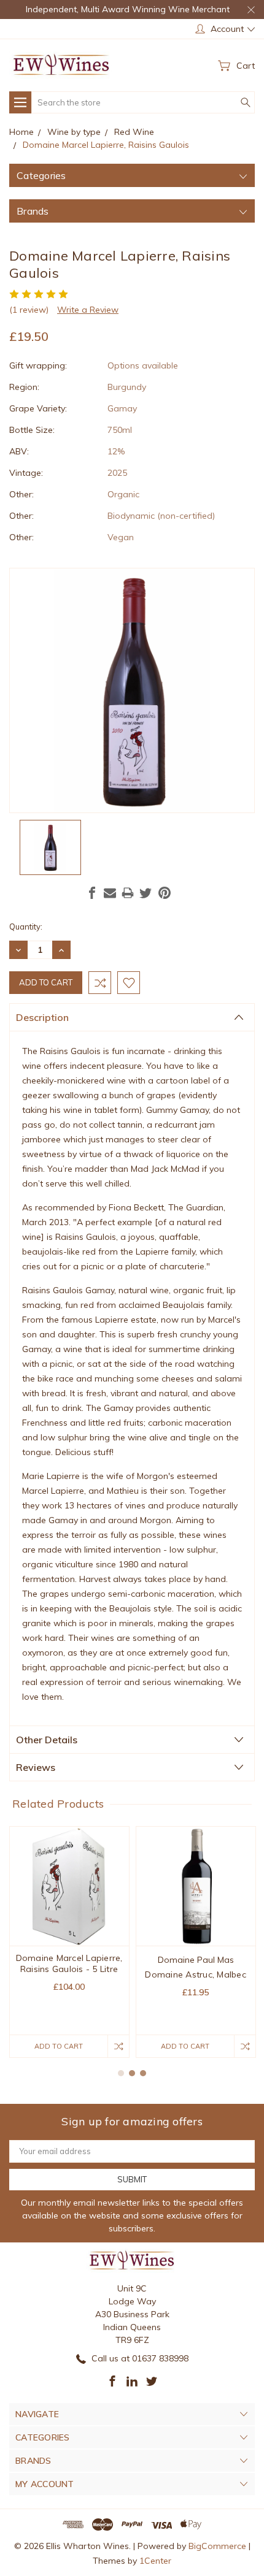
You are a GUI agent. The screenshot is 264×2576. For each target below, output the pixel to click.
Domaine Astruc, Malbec (196, 1974)
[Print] (128, 893)
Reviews (36, 1767)
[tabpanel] (69, 1942)
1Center (155, 2561)
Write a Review (88, 310)
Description (42, 1017)
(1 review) (29, 310)
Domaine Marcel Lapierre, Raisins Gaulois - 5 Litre (69, 1963)
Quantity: (26, 927)
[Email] (110, 893)
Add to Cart (59, 2046)
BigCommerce (217, 2546)
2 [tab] (132, 2073)
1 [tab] (121, 2073)
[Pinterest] (165, 893)
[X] (146, 893)
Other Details (47, 1740)
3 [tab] (143, 2073)
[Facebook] (92, 893)
